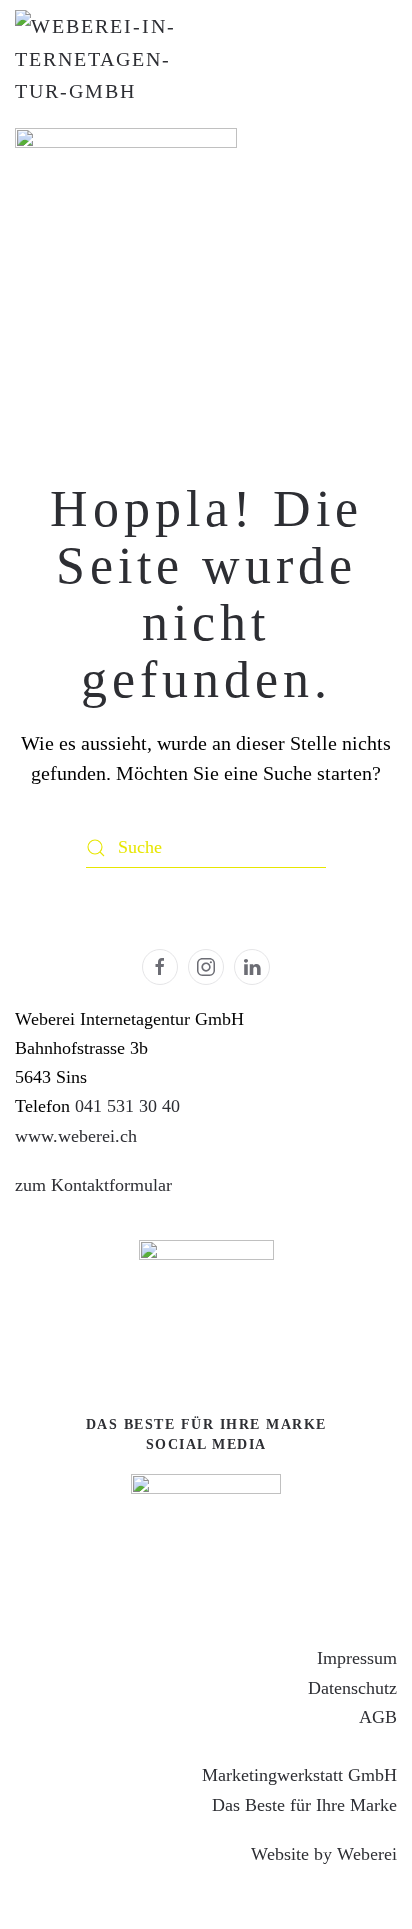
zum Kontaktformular (93, 1185)
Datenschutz (352, 1688)
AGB (378, 1717)
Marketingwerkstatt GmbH (299, 1775)
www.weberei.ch (76, 1136)
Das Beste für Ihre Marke (304, 1805)
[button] (347, 1865)
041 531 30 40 (127, 1106)
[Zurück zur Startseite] (95, 59)
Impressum (357, 1658)
